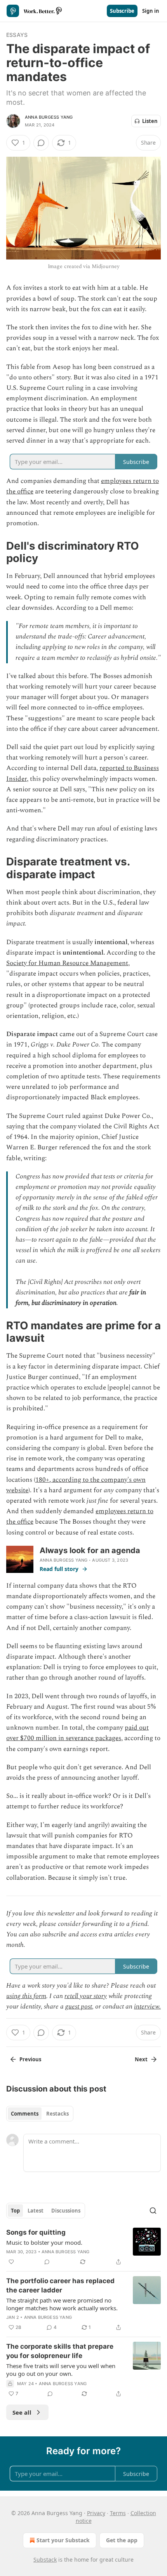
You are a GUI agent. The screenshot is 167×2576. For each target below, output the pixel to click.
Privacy (96, 2513)
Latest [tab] (36, 2211)
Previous (30, 2059)
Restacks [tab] (57, 2114)
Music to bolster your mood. (44, 2242)
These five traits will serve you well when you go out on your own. (61, 2370)
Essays (17, 35)
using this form (26, 1996)
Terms (118, 2513)
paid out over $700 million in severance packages (77, 1733)
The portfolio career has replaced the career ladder (60, 2285)
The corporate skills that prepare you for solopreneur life (60, 2351)
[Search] (153, 2211)
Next (141, 2059)
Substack (45, 2560)
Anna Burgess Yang (49, 117)
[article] (83, 2247)
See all (22, 2412)
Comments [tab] (25, 2114)
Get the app (122, 2540)
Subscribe (122, 11)
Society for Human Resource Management (67, 963)
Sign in (151, 11)
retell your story (86, 1996)
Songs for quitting (36, 2232)
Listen (150, 121)
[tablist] (40, 2114)
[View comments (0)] (41, 143)
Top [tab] (15, 2211)
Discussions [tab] (66, 2211)
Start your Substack (63, 2540)
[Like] (11, 2262)
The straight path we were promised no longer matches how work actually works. (62, 2304)
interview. (147, 2007)
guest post (79, 2007)
